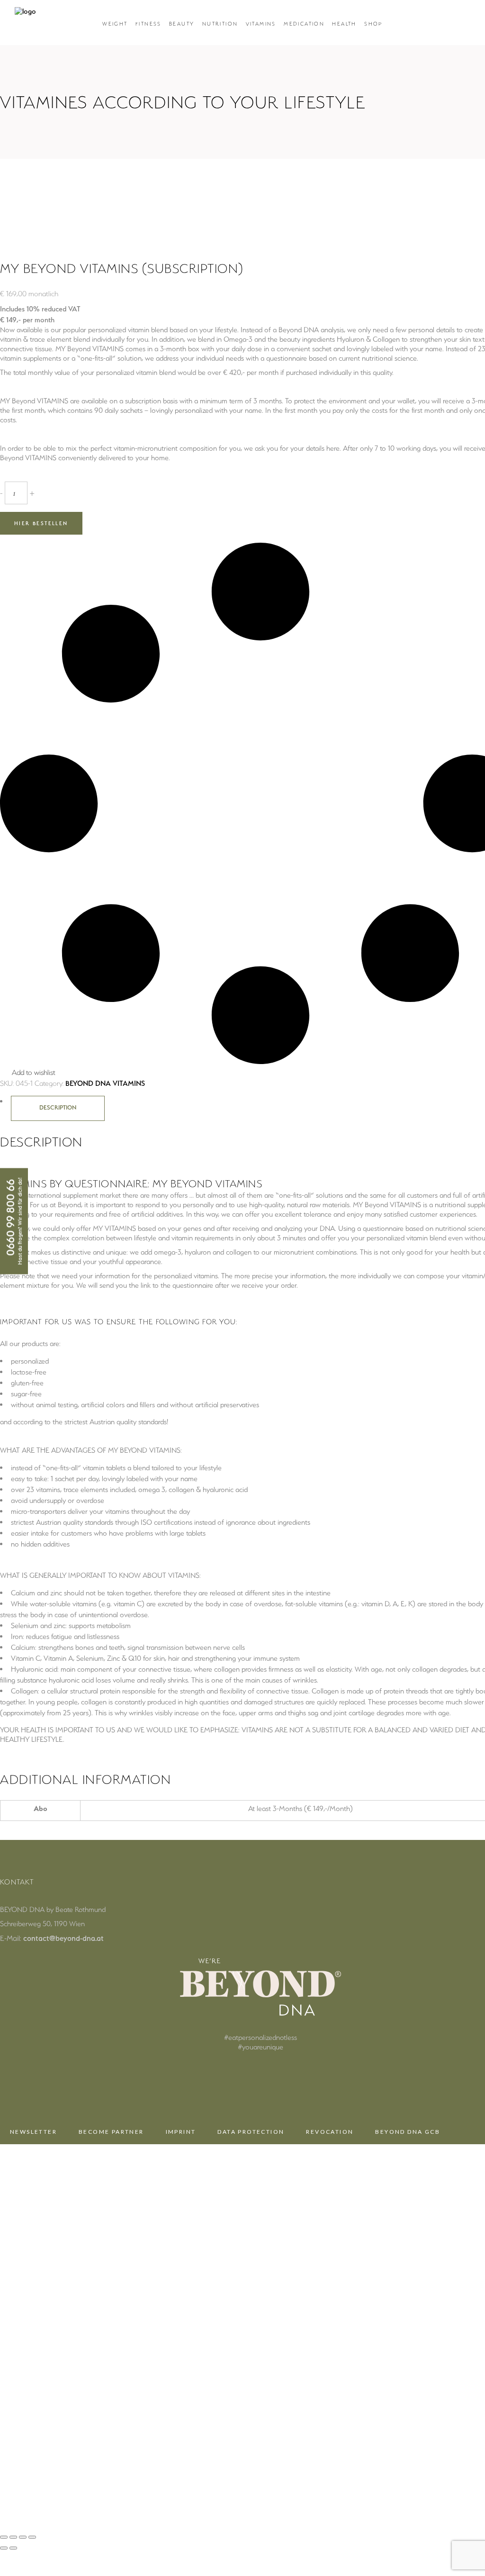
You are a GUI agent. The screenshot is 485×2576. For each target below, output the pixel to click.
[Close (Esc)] (32, 2537)
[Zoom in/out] (4, 2537)
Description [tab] (58, 1107)
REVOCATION (330, 2132)
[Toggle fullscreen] (13, 2537)
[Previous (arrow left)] (4, 2548)
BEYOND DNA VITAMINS (105, 1083)
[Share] (23, 2537)
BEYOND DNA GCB (408, 2132)
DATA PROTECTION (251, 2132)
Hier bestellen (41, 523)
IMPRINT (181, 2132)
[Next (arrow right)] (13, 2548)
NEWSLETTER (33, 2132)
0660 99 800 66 (11, 1218)
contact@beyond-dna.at (63, 1938)
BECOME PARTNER (111, 2132)
